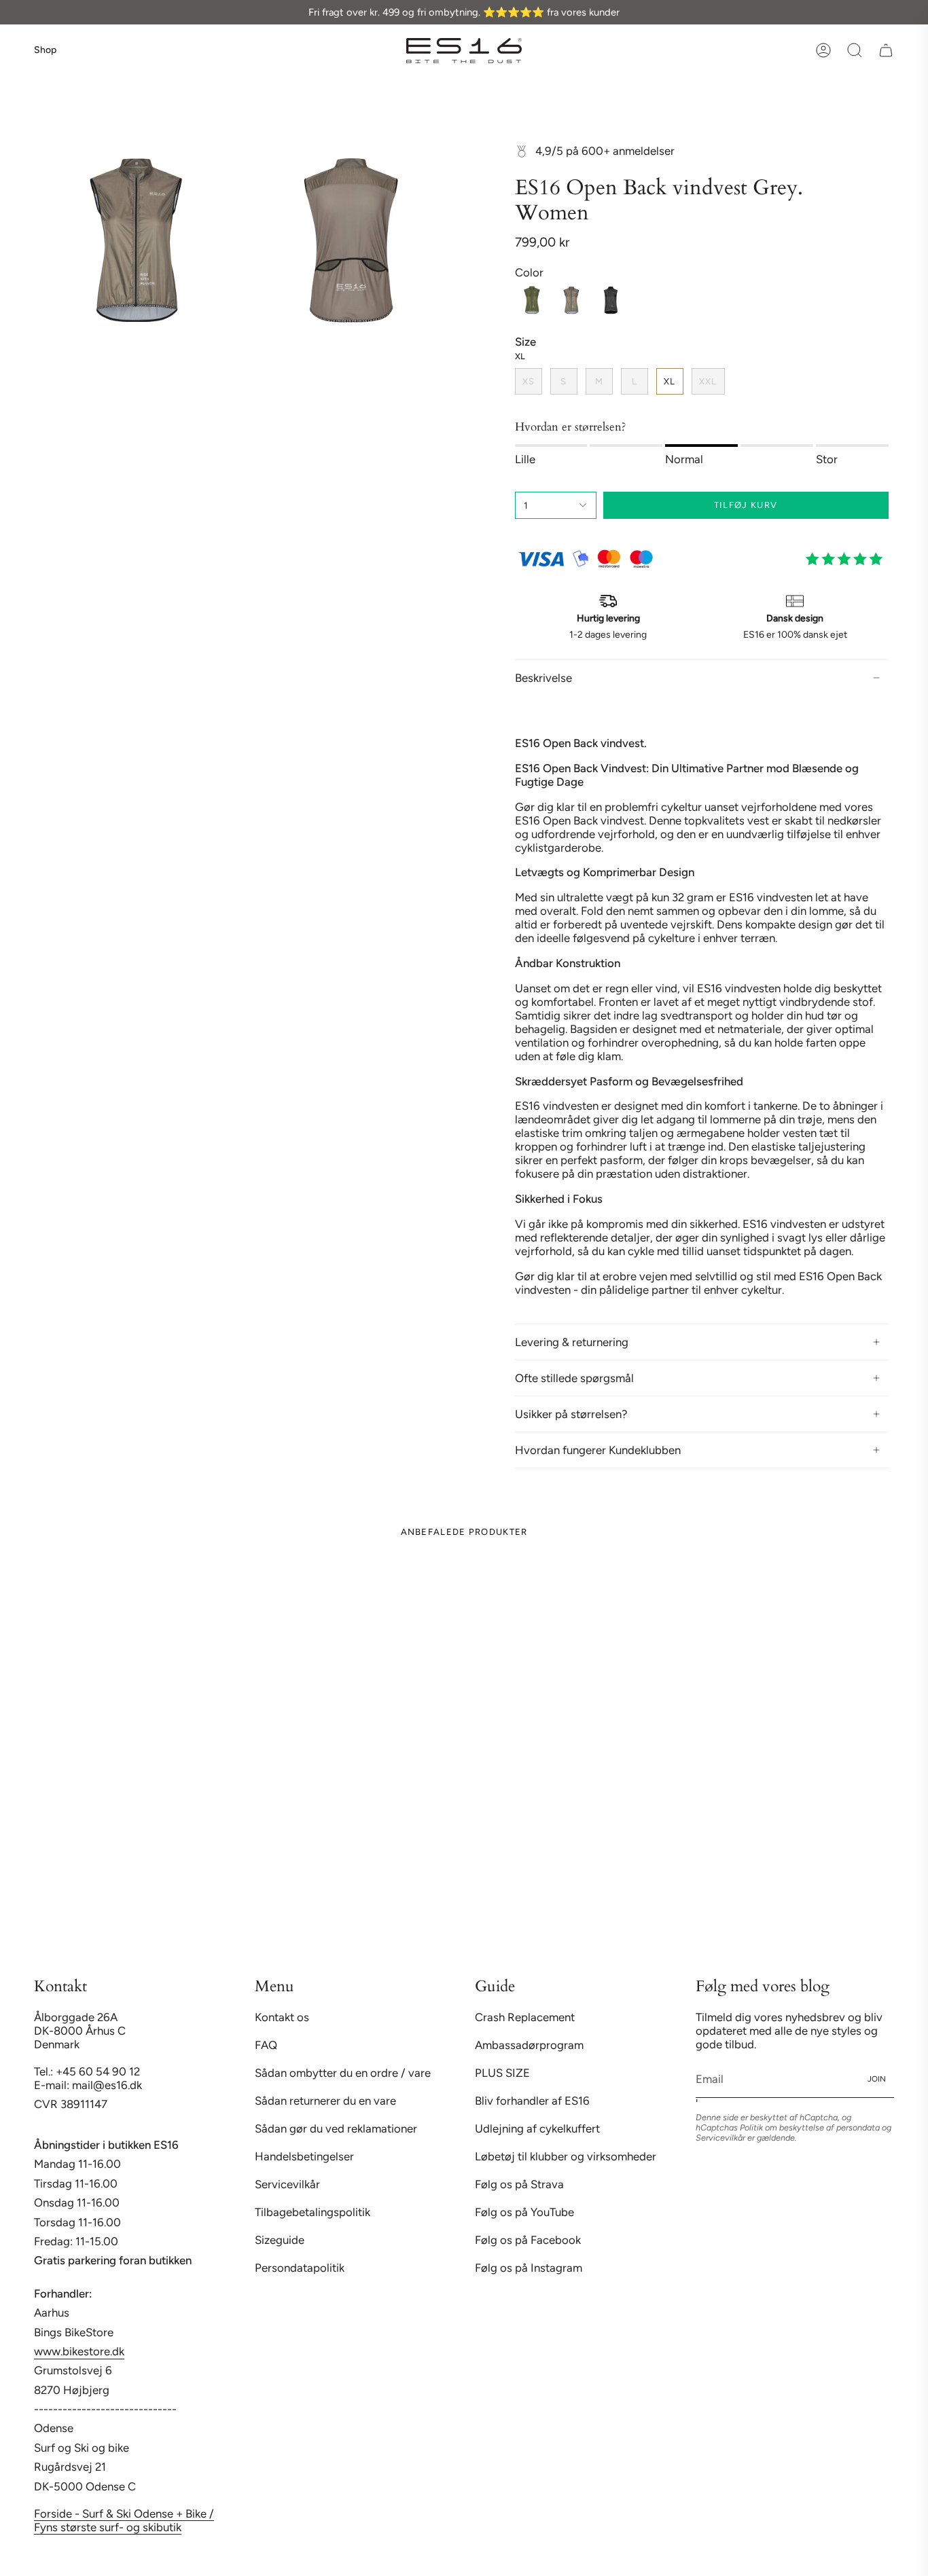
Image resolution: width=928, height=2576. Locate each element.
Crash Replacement (525, 2017)
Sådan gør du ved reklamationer (336, 2128)
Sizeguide (280, 2240)
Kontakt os (282, 2017)
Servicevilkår (287, 2184)
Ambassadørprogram (529, 2045)
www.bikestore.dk (79, 2351)
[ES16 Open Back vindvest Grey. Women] (571, 300)
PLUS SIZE (502, 2073)
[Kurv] (886, 50)
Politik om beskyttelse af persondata (810, 2127)
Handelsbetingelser (304, 2156)
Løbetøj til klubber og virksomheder (566, 2156)
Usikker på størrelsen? (571, 1414)
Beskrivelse (543, 678)
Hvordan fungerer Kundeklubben (598, 1450)
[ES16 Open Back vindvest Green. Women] (532, 300)
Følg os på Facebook (528, 2240)
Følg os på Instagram (529, 2268)
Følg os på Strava (519, 2184)
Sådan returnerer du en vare (325, 2101)
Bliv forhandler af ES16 (532, 2101)
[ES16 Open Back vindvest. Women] (611, 300)
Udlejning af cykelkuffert (537, 2128)
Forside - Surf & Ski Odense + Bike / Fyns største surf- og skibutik (124, 2520)
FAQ (266, 2045)
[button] (855, 50)
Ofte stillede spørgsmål (574, 1378)
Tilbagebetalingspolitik (313, 2212)
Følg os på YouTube (524, 2212)
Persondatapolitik (300, 2268)
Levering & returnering (572, 1342)
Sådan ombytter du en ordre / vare (343, 2073)
